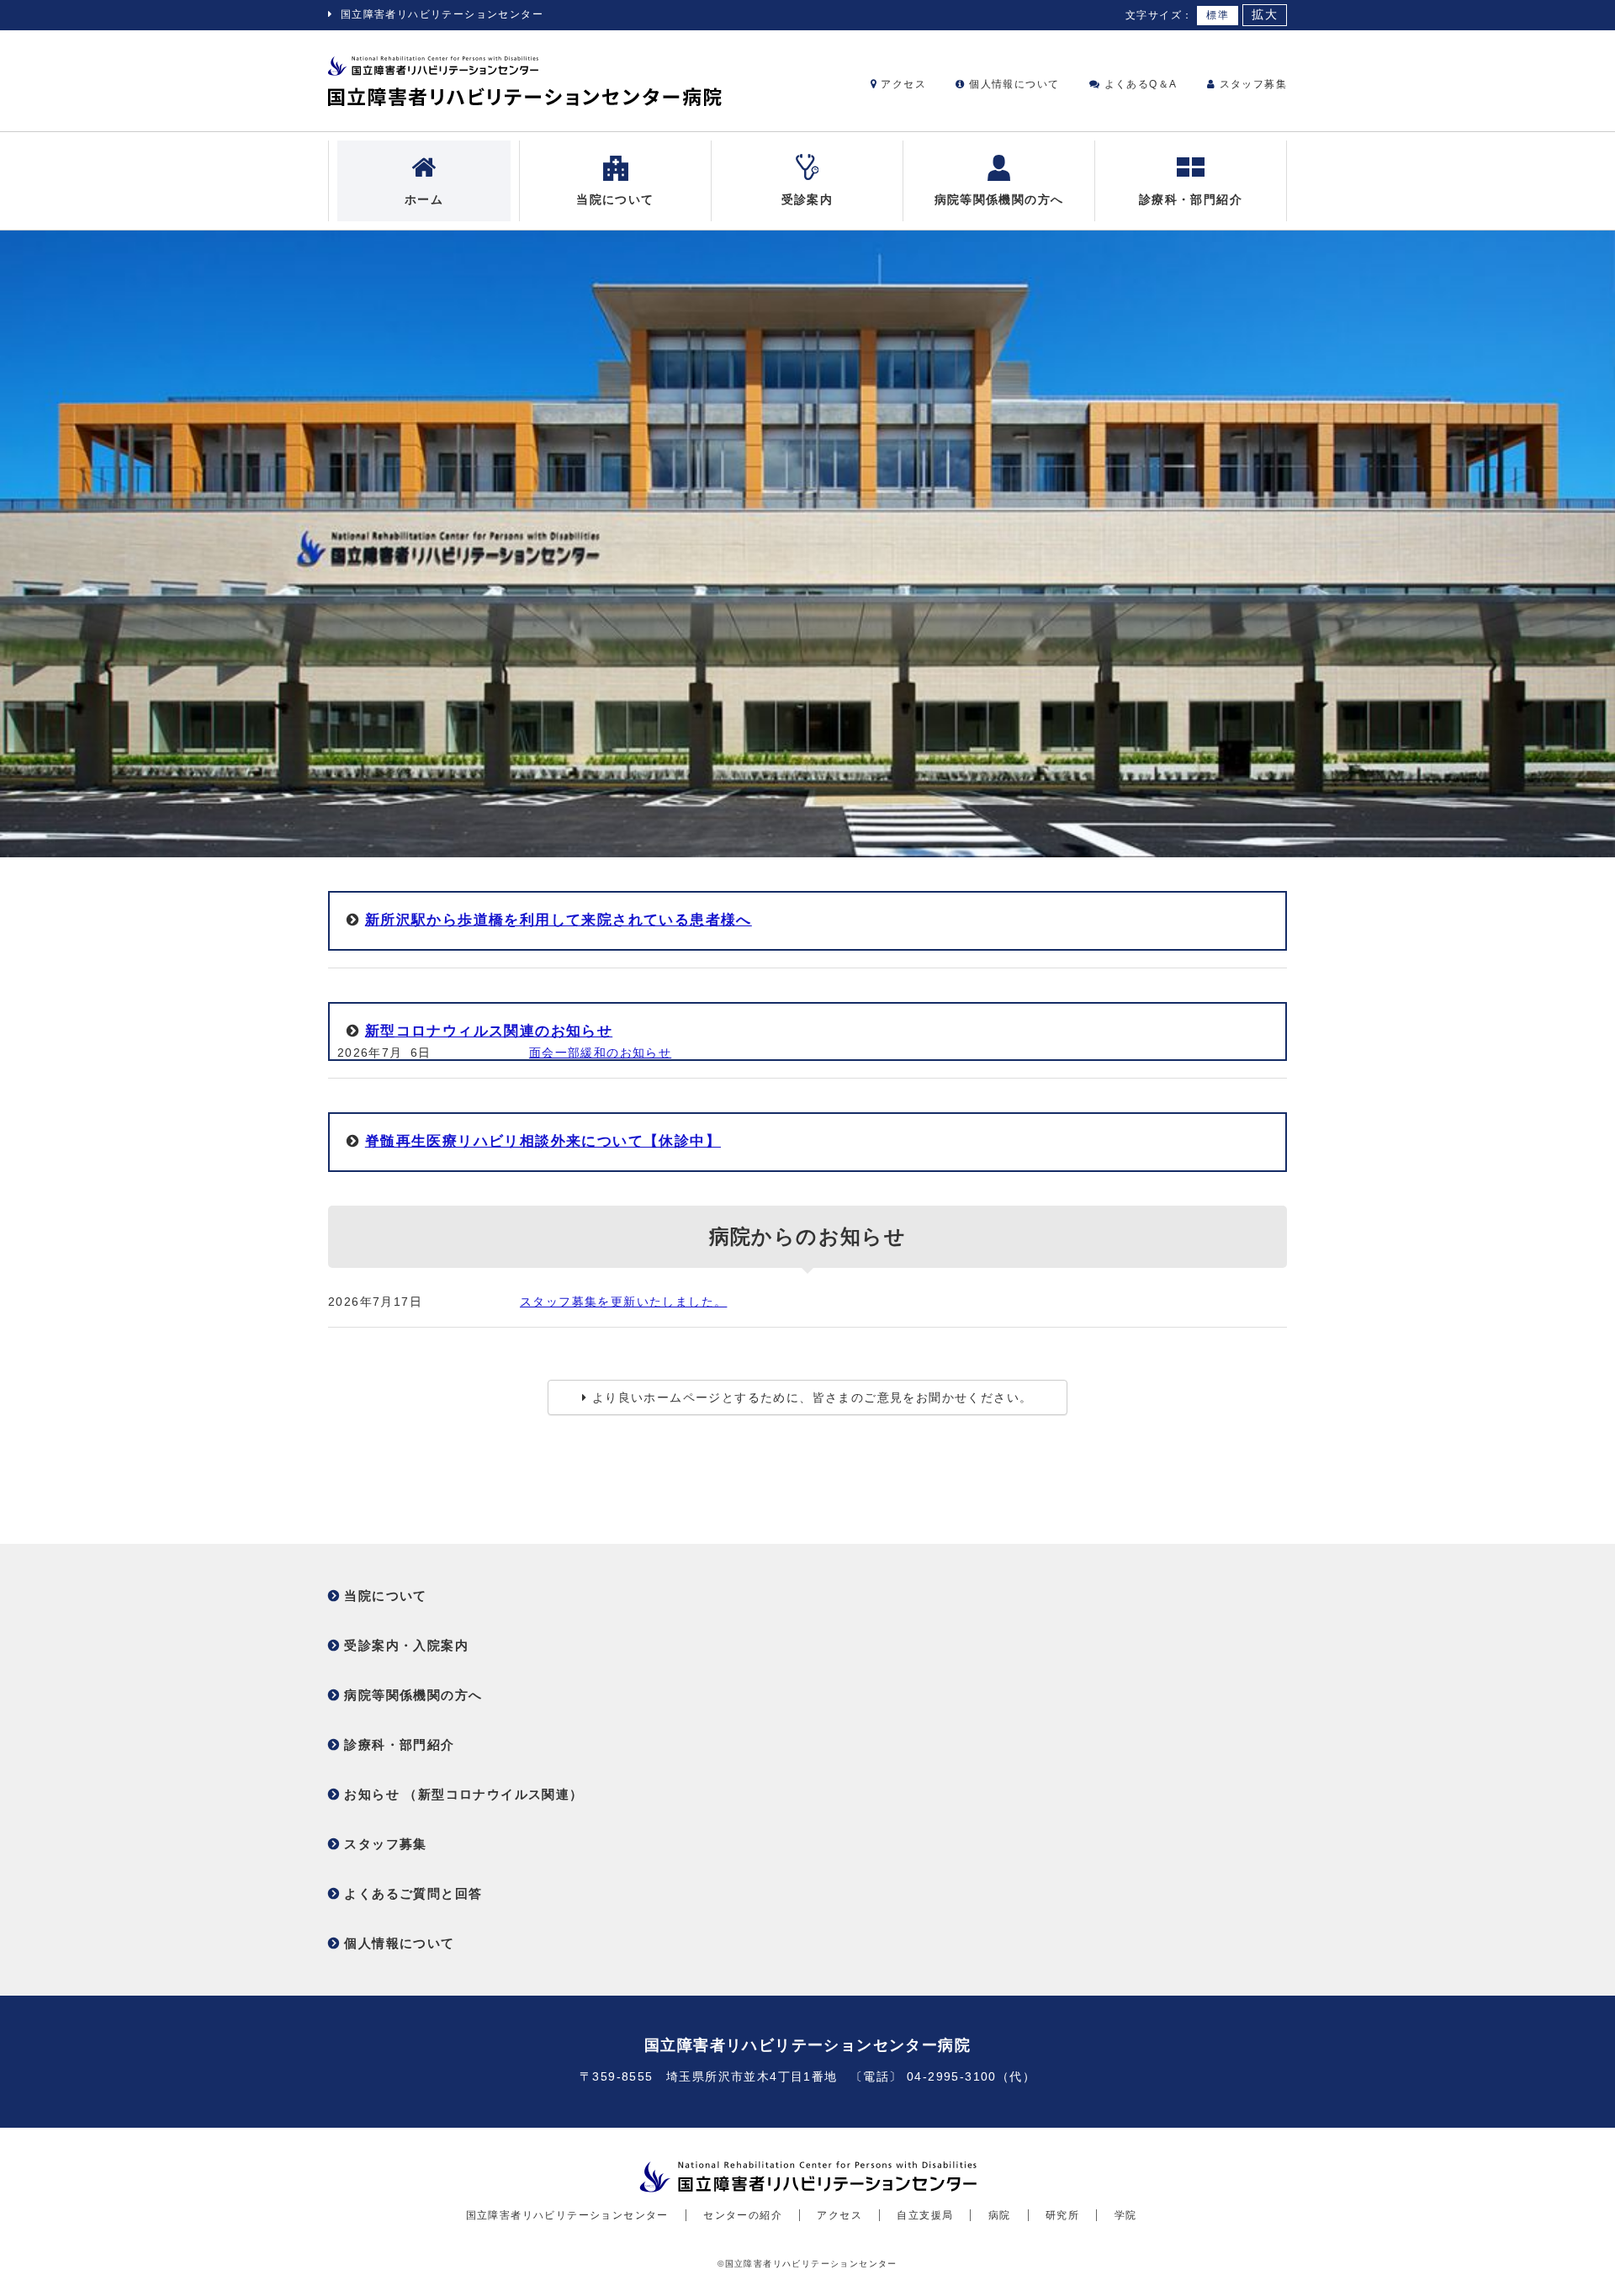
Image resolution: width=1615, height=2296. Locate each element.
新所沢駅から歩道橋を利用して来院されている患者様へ (559, 920)
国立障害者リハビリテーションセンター (442, 14)
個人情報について (1012, 84)
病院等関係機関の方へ (999, 199)
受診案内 (807, 199)
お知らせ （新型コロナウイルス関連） (463, 1794)
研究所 (1062, 2215)
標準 (1218, 15)
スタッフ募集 (1251, 84)
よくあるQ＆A (1138, 84)
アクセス (902, 84)
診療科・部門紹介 (1191, 199)
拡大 (1265, 15)
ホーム (424, 199)
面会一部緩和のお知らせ (600, 1053)
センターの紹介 (743, 2215)
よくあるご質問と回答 (413, 1893)
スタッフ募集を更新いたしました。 (623, 1302)
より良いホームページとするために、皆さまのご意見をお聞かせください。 (813, 1397)
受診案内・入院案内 (406, 1645)
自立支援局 (925, 2215)
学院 (1126, 2215)
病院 (1000, 2215)
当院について (615, 199)
